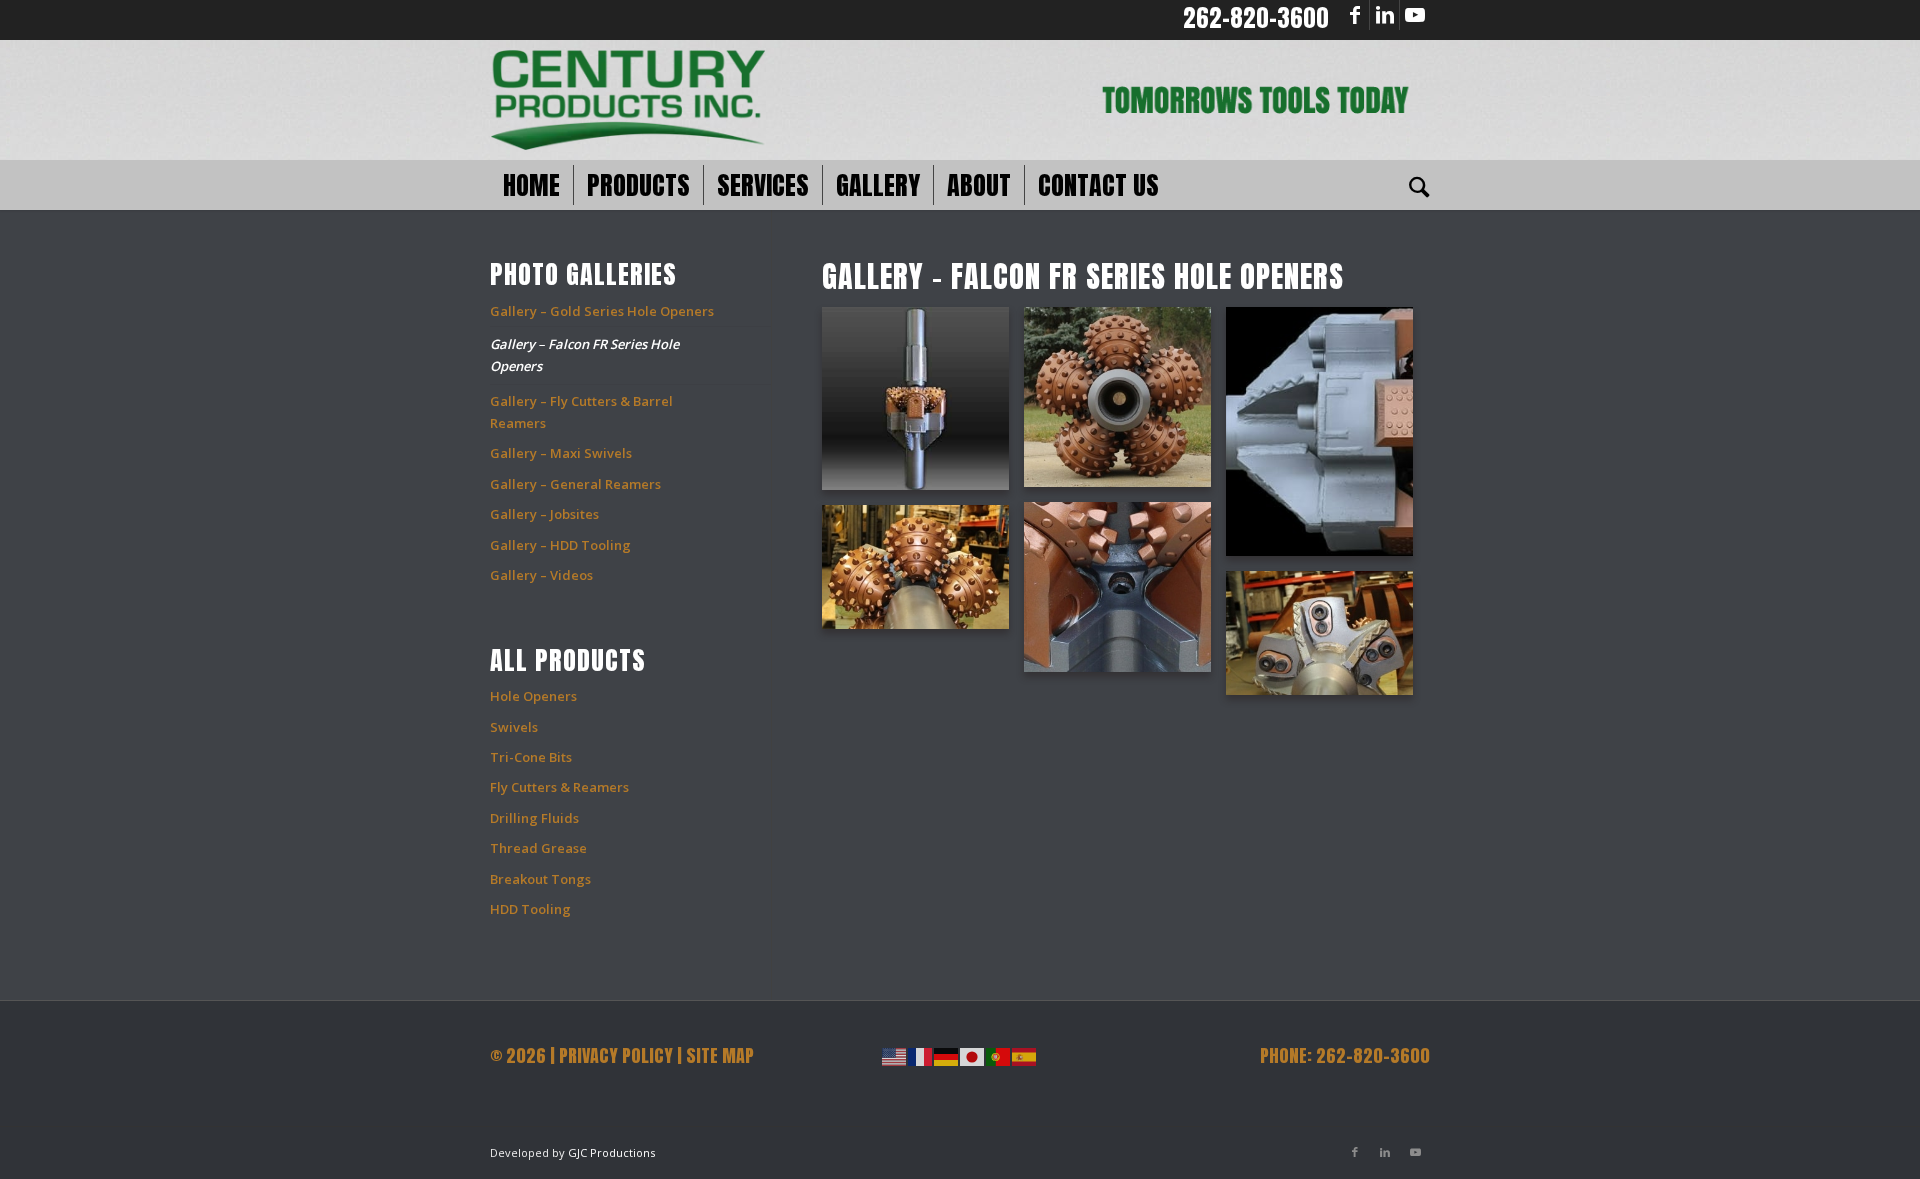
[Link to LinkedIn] (1384, 15)
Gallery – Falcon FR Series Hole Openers (584, 354)
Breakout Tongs (540, 879)
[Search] (1413, 185)
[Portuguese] (999, 1056)
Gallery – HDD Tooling (560, 545)
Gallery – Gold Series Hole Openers (602, 311)
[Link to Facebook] (1354, 15)
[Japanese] (973, 1056)
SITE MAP (720, 1055)
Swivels (514, 727)
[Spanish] (1025, 1056)
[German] (947, 1056)
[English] (895, 1056)
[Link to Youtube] (1415, 15)
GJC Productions (611, 1152)
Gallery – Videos (541, 575)
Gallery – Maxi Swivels (561, 453)
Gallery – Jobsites (544, 514)
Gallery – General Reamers (575, 484)
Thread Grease (538, 848)
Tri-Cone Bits (531, 757)
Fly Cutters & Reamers (559, 787)
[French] (921, 1056)
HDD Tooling (530, 909)
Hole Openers (533, 696)
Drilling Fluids (534, 818)
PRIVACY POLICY (616, 1055)
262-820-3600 (1256, 18)
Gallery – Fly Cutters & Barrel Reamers (581, 411)
